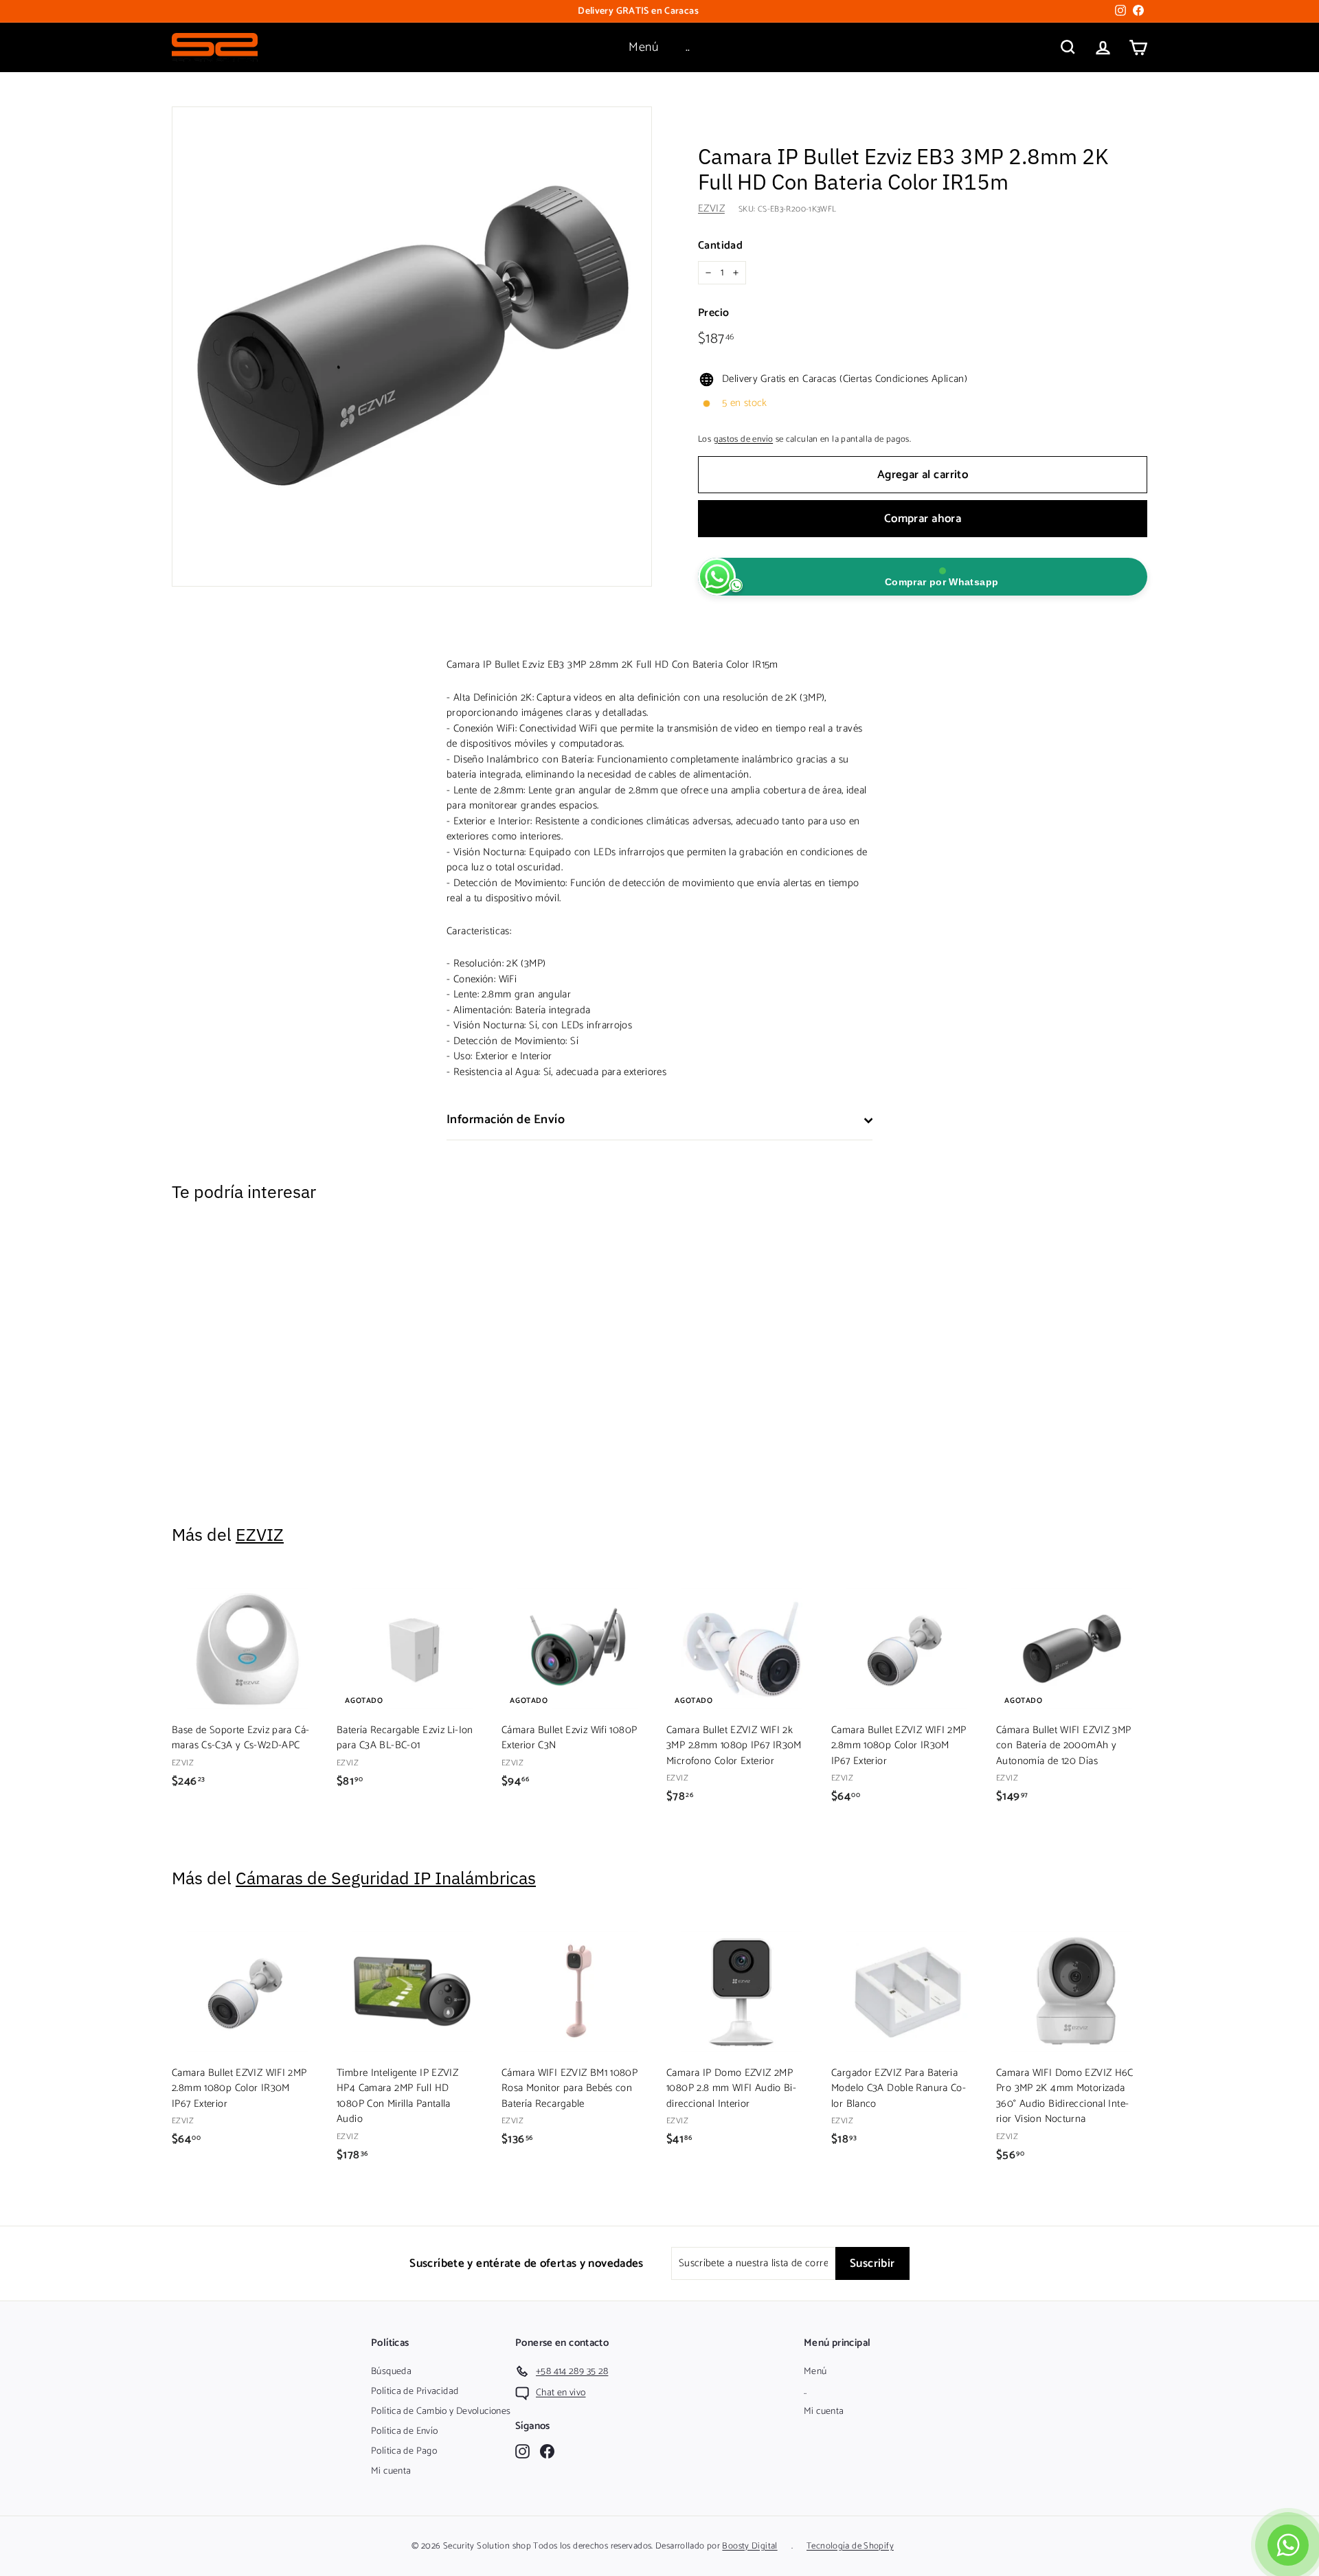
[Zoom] (412, 347)
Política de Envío (404, 2431)
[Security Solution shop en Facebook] (547, 2451)
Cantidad (720, 246)
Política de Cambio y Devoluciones (441, 2411)
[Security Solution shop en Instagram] (522, 2451)
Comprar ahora (923, 519)
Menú (643, 47)
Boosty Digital (749, 2546)
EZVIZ (711, 208)
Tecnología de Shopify (850, 2546)
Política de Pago (404, 2451)
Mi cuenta (391, 2471)
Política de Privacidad (415, 2392)
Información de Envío (506, 1120)
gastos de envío (744, 439)
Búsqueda (391, 2372)
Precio (713, 313)
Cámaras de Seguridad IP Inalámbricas (386, 1878)
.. (688, 47)
